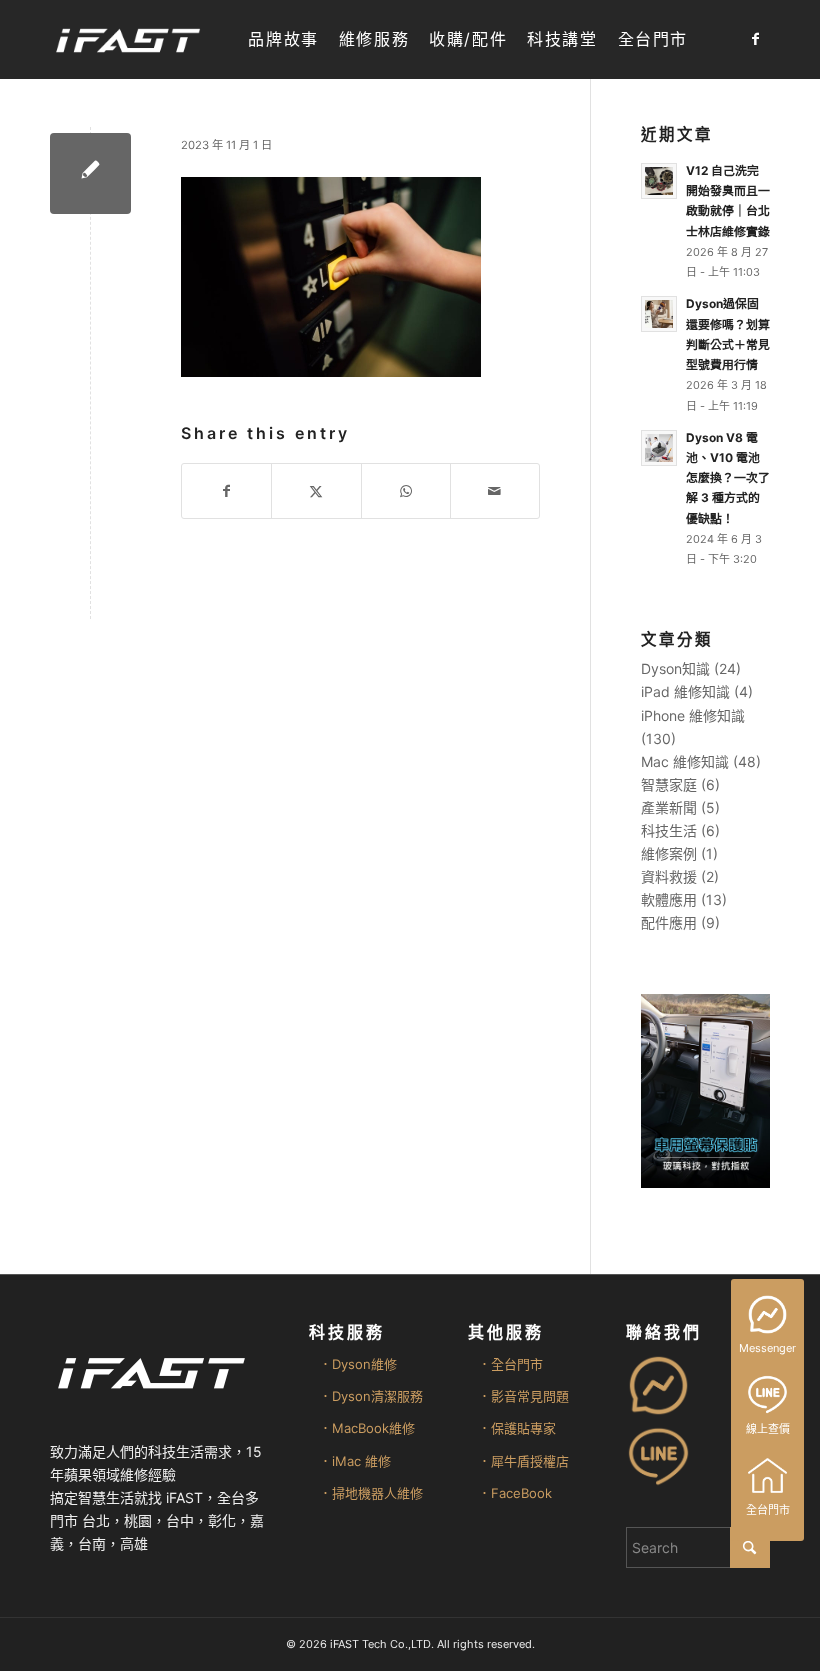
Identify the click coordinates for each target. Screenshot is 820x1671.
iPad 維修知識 (685, 691)
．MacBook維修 (367, 1428)
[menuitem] (283, 39)
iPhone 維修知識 (693, 715)
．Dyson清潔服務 (371, 1396)
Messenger (767, 1348)
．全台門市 (510, 1364)
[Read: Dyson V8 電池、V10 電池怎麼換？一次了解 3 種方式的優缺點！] (659, 448)
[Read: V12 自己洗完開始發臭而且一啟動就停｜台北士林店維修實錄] (659, 181)
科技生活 (669, 830)
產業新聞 (669, 807)
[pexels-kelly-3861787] (90, 173)
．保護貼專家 (517, 1428)
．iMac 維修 (355, 1461)
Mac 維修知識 (685, 761)
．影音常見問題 (523, 1396)
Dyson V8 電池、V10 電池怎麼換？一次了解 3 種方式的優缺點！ (728, 478)
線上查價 (768, 1429)
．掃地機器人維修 (371, 1493)
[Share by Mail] (495, 491)
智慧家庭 (669, 784)
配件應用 (669, 922)
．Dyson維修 (358, 1364)
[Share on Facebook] (226, 491)
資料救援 (669, 876)
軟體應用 (669, 899)
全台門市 (768, 1510)
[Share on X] (316, 491)
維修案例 (669, 853)
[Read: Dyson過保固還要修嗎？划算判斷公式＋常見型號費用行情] (659, 314)
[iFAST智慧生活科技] (127, 39)
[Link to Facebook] (755, 39)
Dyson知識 (675, 668)
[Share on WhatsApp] (406, 491)
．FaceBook (515, 1493)
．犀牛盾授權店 (523, 1461)
